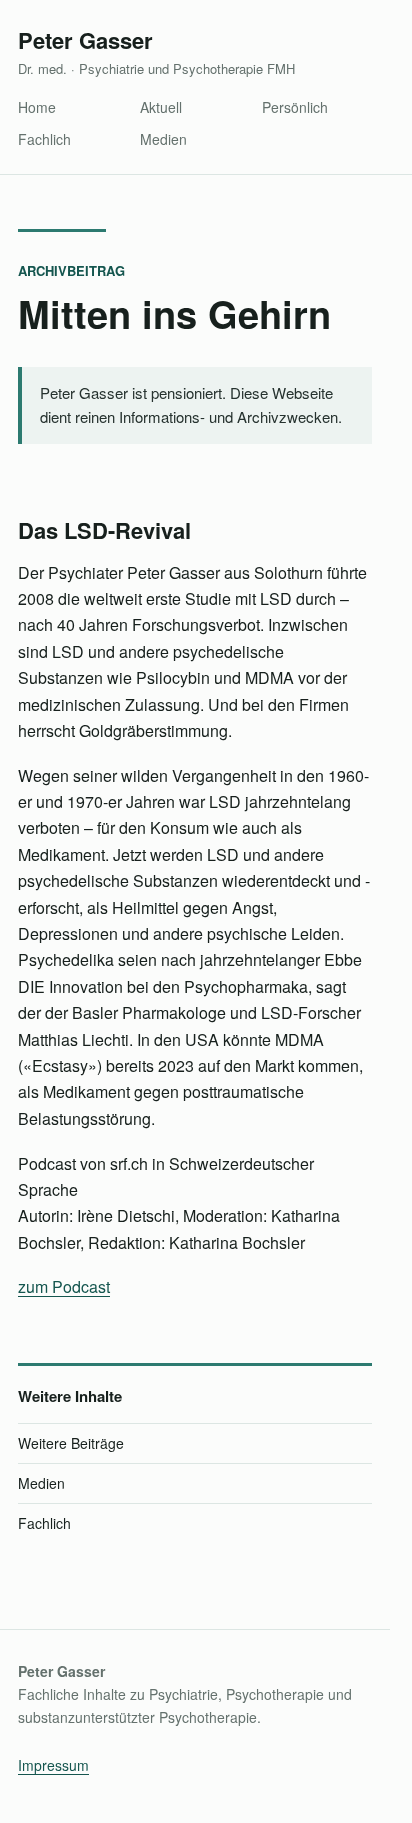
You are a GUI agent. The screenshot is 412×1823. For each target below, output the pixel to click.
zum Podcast (64, 1286)
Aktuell (161, 107)
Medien (163, 139)
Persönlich (295, 107)
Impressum (53, 1765)
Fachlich (44, 139)
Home (37, 107)
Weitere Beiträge (71, 1443)
